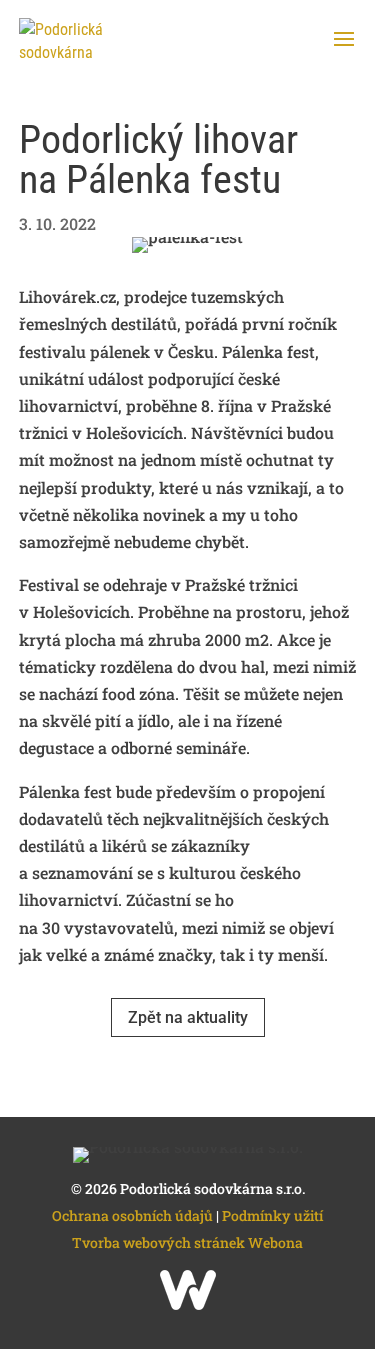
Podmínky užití (272, 1215)
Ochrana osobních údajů (132, 1215)
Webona (275, 1242)
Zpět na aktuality (188, 1017)
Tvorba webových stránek (160, 1242)
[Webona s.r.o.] (188, 1304)
